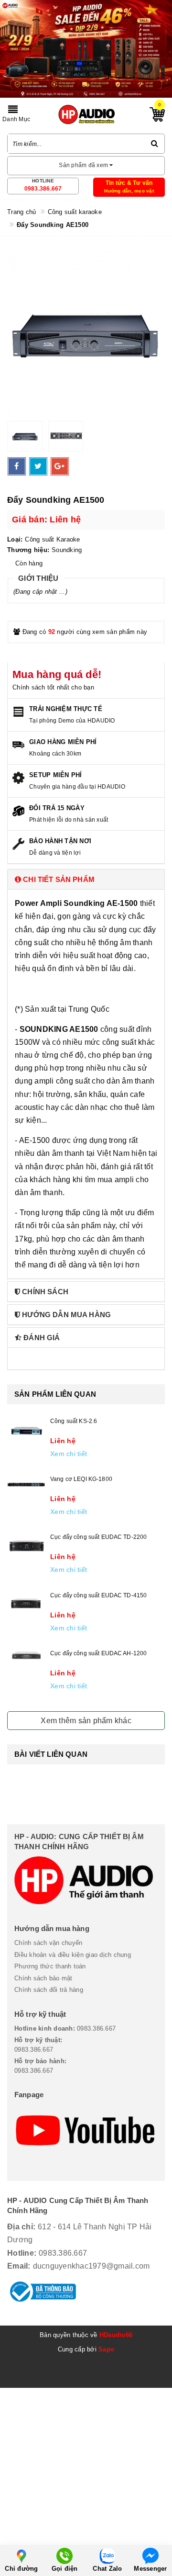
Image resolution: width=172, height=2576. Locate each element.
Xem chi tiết (69, 1454)
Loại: (15, 539)
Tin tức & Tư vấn (129, 183)
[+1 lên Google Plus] (60, 466)
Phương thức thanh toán (50, 1966)
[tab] (86, 879)
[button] (86, 879)
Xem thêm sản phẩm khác (86, 1721)
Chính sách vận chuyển (48, 1943)
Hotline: (22, 2253)
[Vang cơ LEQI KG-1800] (26, 1485)
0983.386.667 (43, 189)
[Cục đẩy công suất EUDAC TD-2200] (26, 1545)
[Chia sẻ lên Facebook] (17, 466)
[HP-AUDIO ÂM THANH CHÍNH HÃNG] (86, 114)
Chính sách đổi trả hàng (49, 1990)
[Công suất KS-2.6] (26, 1431)
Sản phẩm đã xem (84, 165)
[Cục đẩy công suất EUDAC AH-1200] (26, 1655)
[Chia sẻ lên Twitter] (38, 466)
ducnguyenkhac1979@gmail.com (91, 2266)
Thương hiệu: (28, 550)
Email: (19, 2266)
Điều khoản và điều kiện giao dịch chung (73, 1955)
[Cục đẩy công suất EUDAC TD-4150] (26, 1603)
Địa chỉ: (21, 2227)
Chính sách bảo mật (43, 1978)
